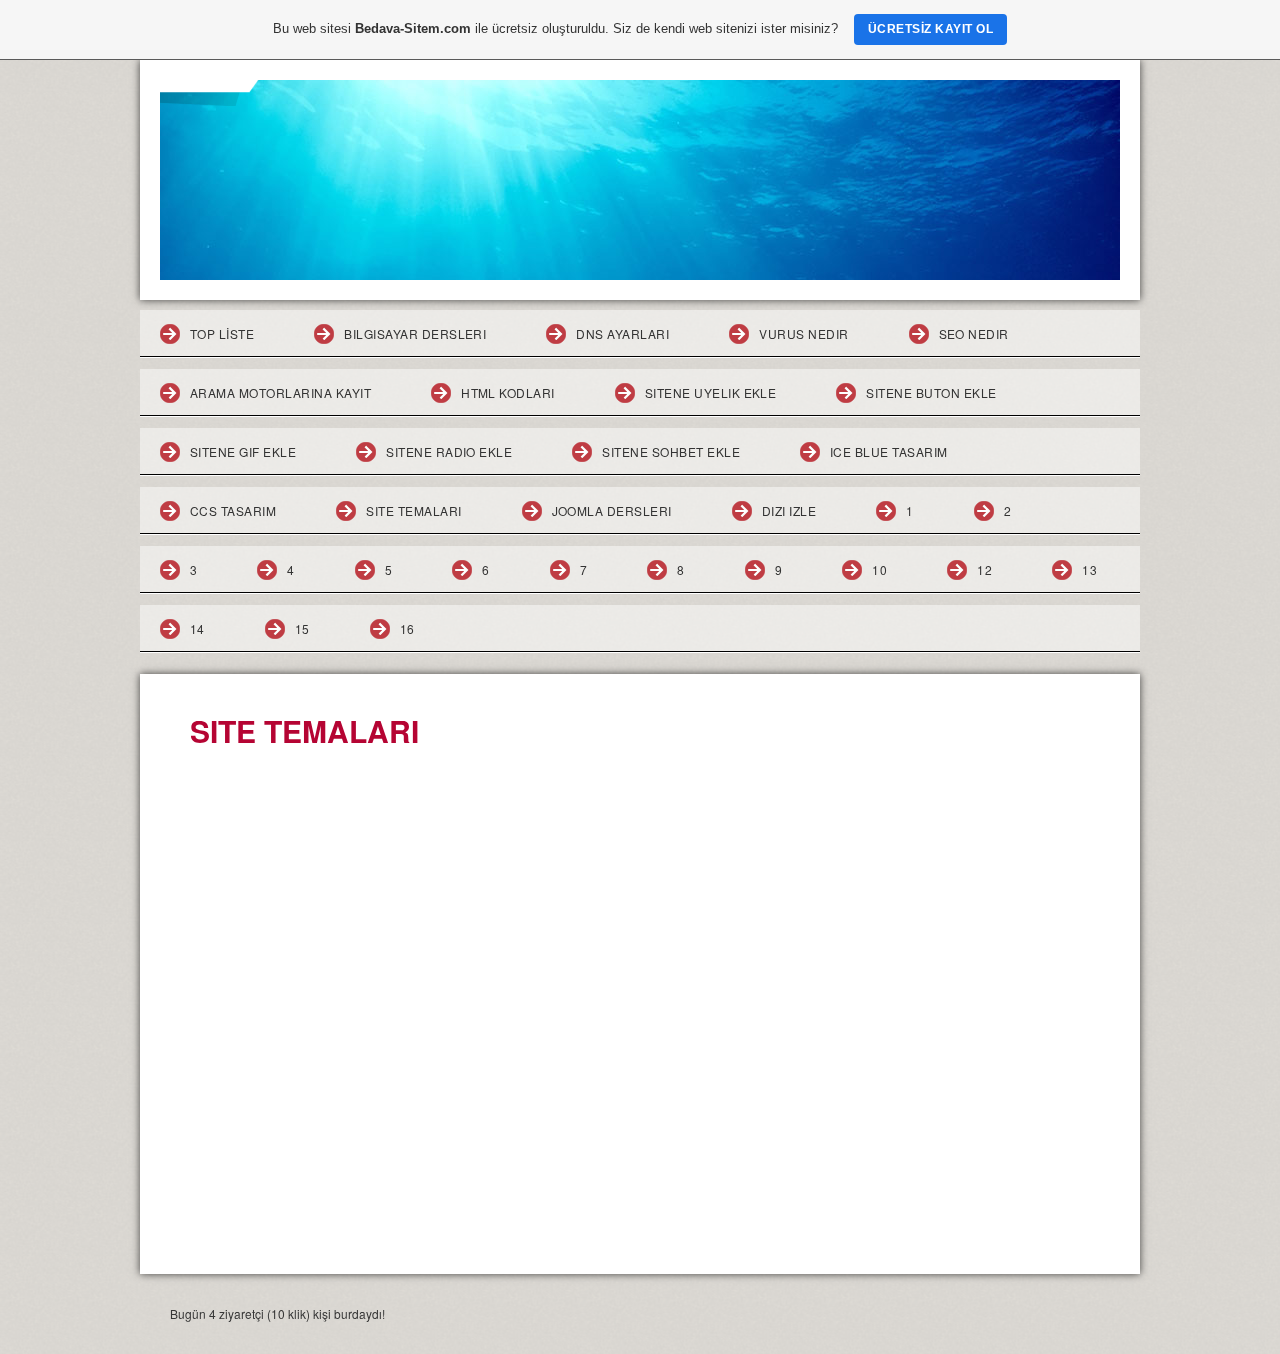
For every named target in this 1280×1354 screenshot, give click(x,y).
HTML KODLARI (508, 392)
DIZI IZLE (789, 510)
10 (879, 569)
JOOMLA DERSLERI (612, 510)
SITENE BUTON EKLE (931, 392)
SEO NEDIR (974, 333)
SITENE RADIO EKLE (449, 451)
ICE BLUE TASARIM (889, 451)
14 (197, 628)
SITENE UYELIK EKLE (711, 392)
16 (407, 628)
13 (1089, 569)
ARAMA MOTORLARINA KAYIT (280, 392)
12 (984, 569)
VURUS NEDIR (803, 333)
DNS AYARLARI (622, 333)
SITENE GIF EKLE (243, 451)
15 (302, 628)
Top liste (222, 333)
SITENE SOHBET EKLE (671, 451)
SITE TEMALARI (413, 510)
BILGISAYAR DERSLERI (415, 333)
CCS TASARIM (233, 510)
